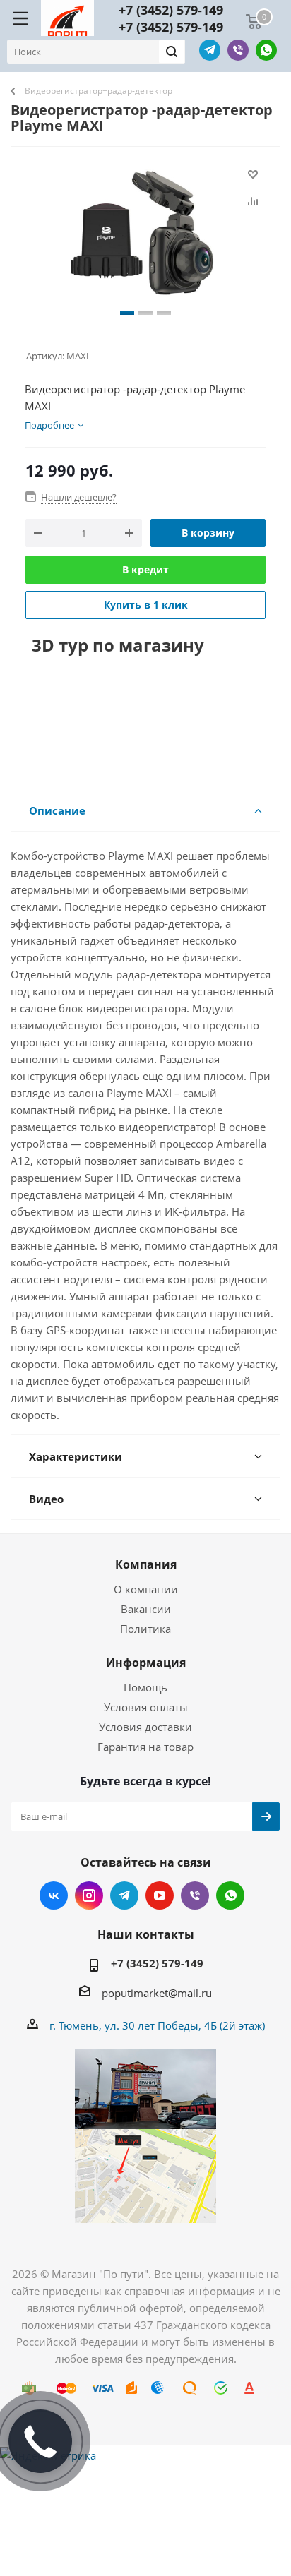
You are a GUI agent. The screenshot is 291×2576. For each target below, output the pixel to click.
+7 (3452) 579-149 (171, 10)
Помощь (145, 1687)
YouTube (160, 1895)
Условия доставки (145, 1727)
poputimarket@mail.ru (157, 1993)
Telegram (210, 50)
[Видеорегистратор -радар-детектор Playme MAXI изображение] (145, 235)
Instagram (89, 1895)
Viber (238, 50)
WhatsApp (266, 50)
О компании (146, 1589)
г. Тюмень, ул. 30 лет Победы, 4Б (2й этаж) (157, 2025)
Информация (146, 1663)
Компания (146, 1564)
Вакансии (146, 1609)
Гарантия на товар (145, 1747)
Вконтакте (54, 1895)
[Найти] (172, 52)
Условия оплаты (146, 1707)
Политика (145, 1629)
